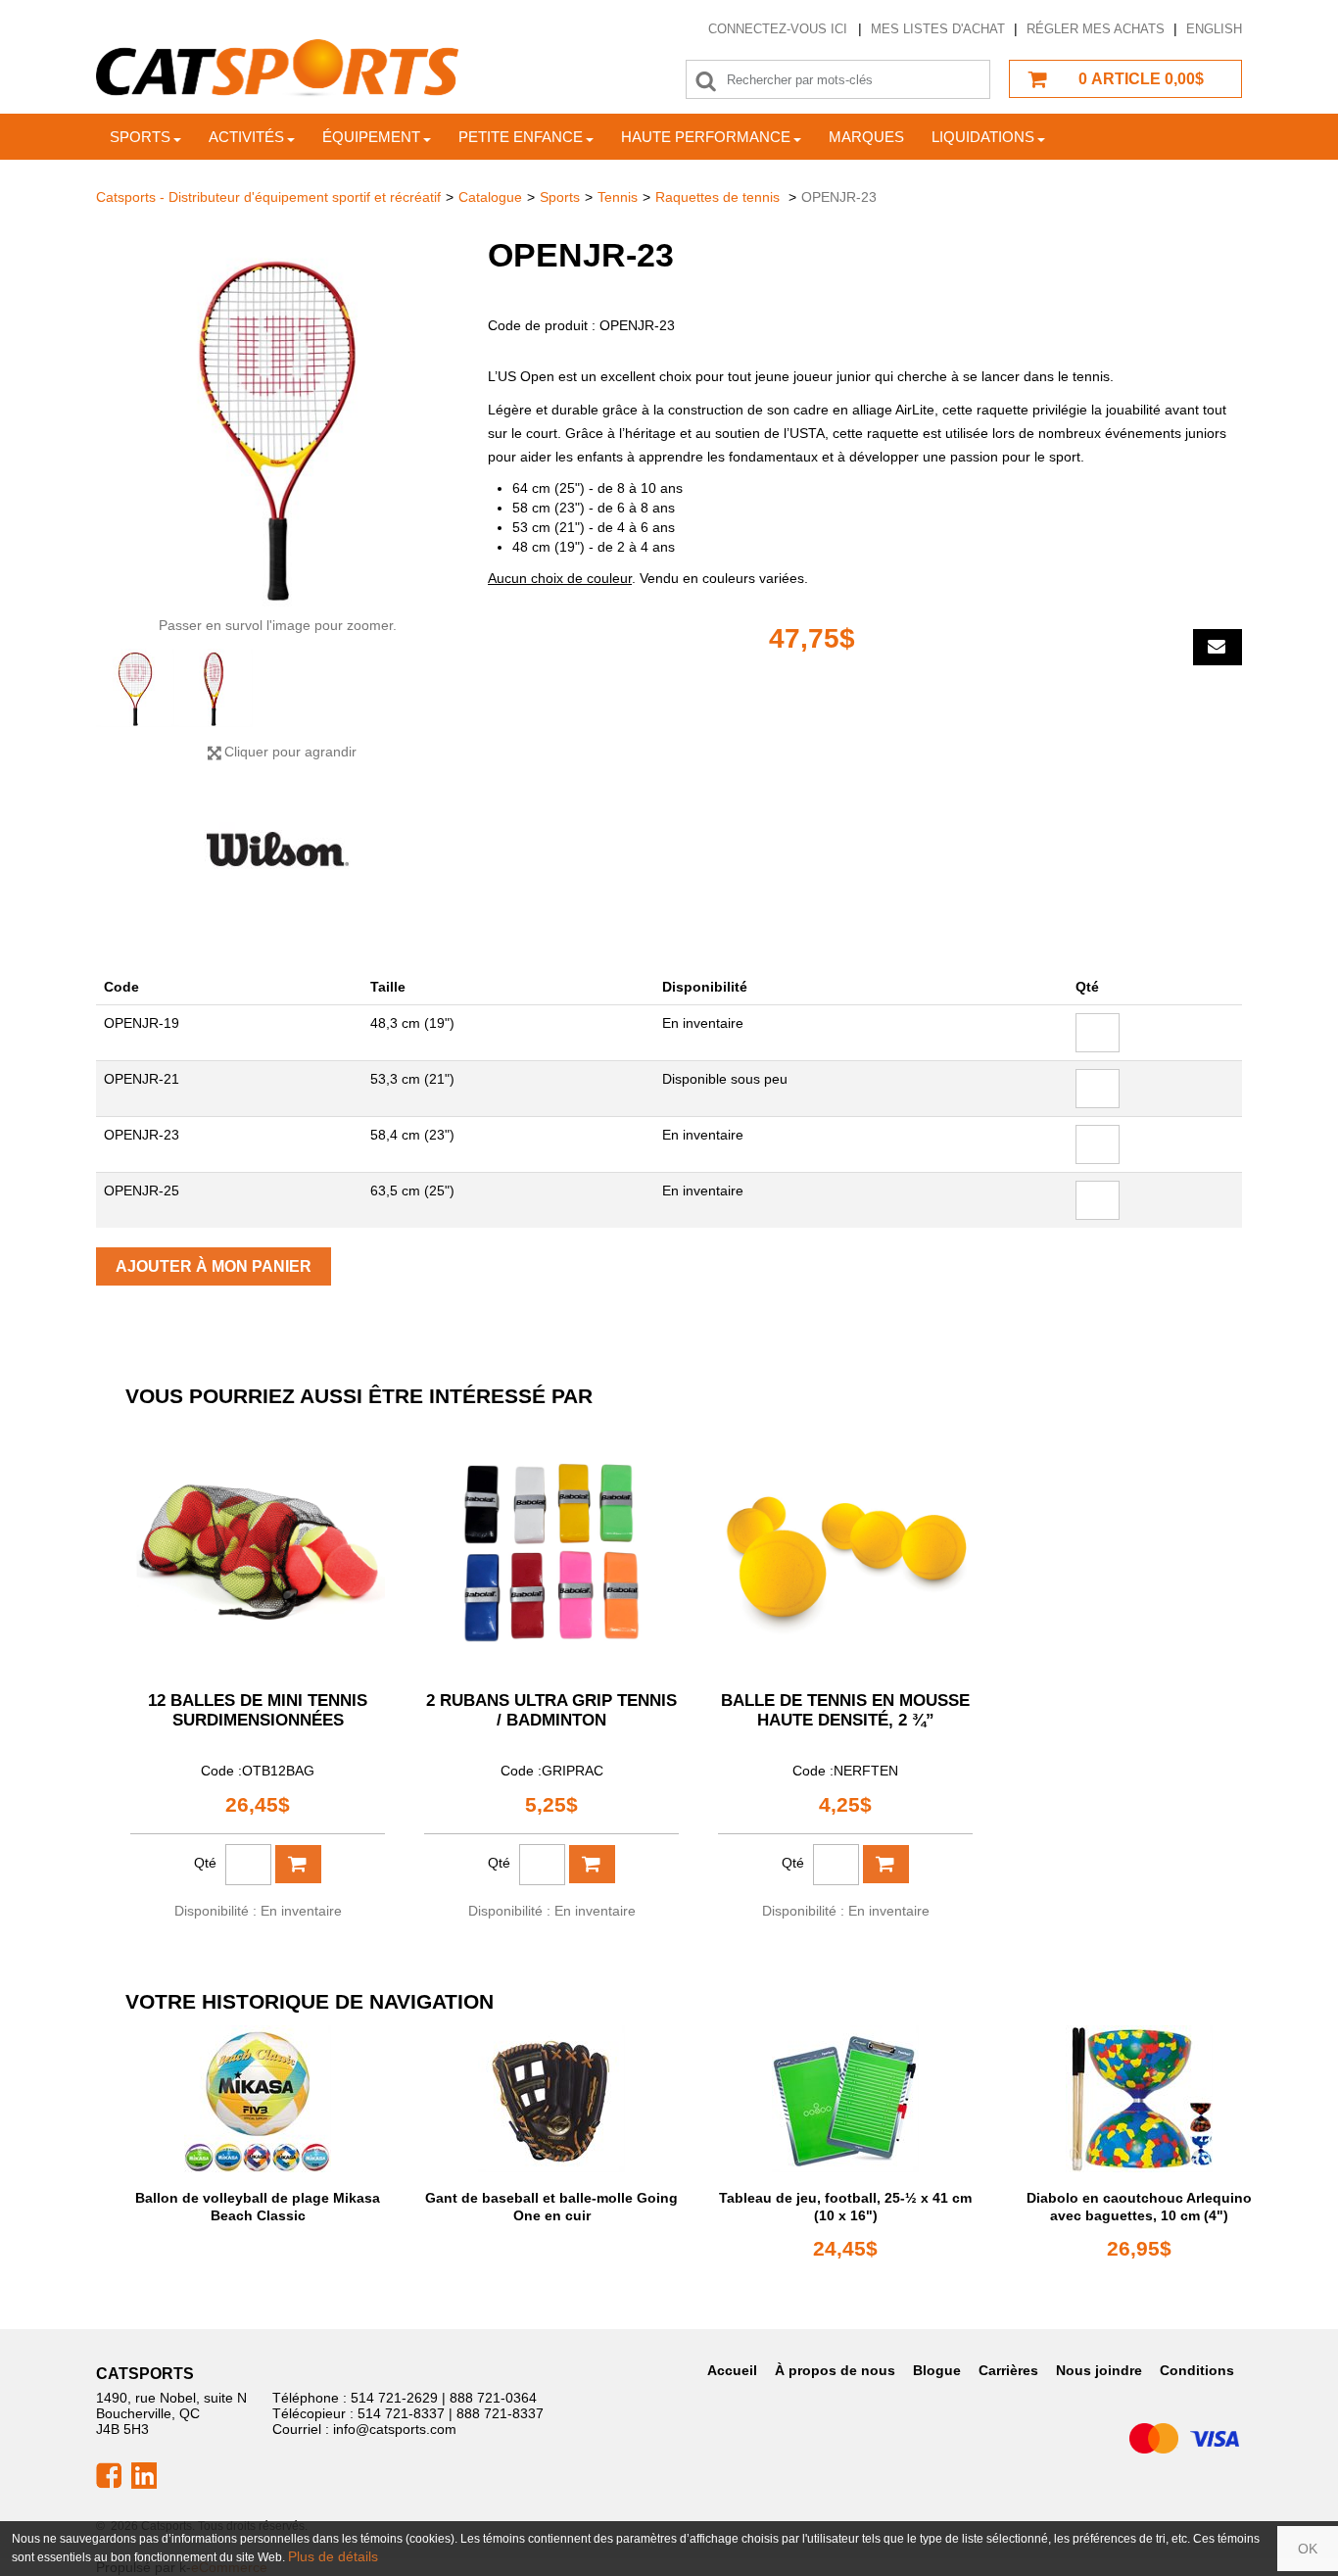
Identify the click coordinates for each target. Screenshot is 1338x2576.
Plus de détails (333, 2556)
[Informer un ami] (1218, 647)
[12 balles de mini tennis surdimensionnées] (258, 1547)
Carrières (1008, 2370)
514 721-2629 (394, 2398)
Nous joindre (1099, 2370)
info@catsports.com (395, 2429)
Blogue (937, 2370)
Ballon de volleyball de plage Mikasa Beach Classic (258, 2207)
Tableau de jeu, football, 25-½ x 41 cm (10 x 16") (845, 2207)
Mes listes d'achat (938, 29)
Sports (140, 137)
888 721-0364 (493, 2398)
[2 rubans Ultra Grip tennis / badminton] (551, 1547)
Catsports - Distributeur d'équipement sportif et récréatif (268, 197)
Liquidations (983, 137)
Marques (866, 137)
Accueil (732, 2370)
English (1214, 29)
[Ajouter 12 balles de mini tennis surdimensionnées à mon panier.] (298, 1864)
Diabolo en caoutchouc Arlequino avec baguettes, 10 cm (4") (1139, 2207)
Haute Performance (706, 137)
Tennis (618, 197)
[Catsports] (277, 68)
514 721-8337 (401, 2413)
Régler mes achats (1096, 29)
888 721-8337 (500, 2413)
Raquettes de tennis (719, 197)
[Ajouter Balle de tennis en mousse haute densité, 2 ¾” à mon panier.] (886, 1864)
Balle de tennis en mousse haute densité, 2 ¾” (845, 1710)
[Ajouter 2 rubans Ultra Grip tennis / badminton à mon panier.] (592, 1864)
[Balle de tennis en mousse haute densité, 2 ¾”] (845, 1547)
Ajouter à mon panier (214, 1266)
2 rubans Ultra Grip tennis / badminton (551, 1710)
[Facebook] (109, 2474)
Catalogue (490, 197)
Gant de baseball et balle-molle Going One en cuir (551, 2207)
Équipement (371, 137)
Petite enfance (521, 137)
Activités (246, 137)
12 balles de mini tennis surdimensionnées (258, 1710)
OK (1308, 2549)
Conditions (1197, 2370)
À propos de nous (835, 2370)
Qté (205, 1863)
